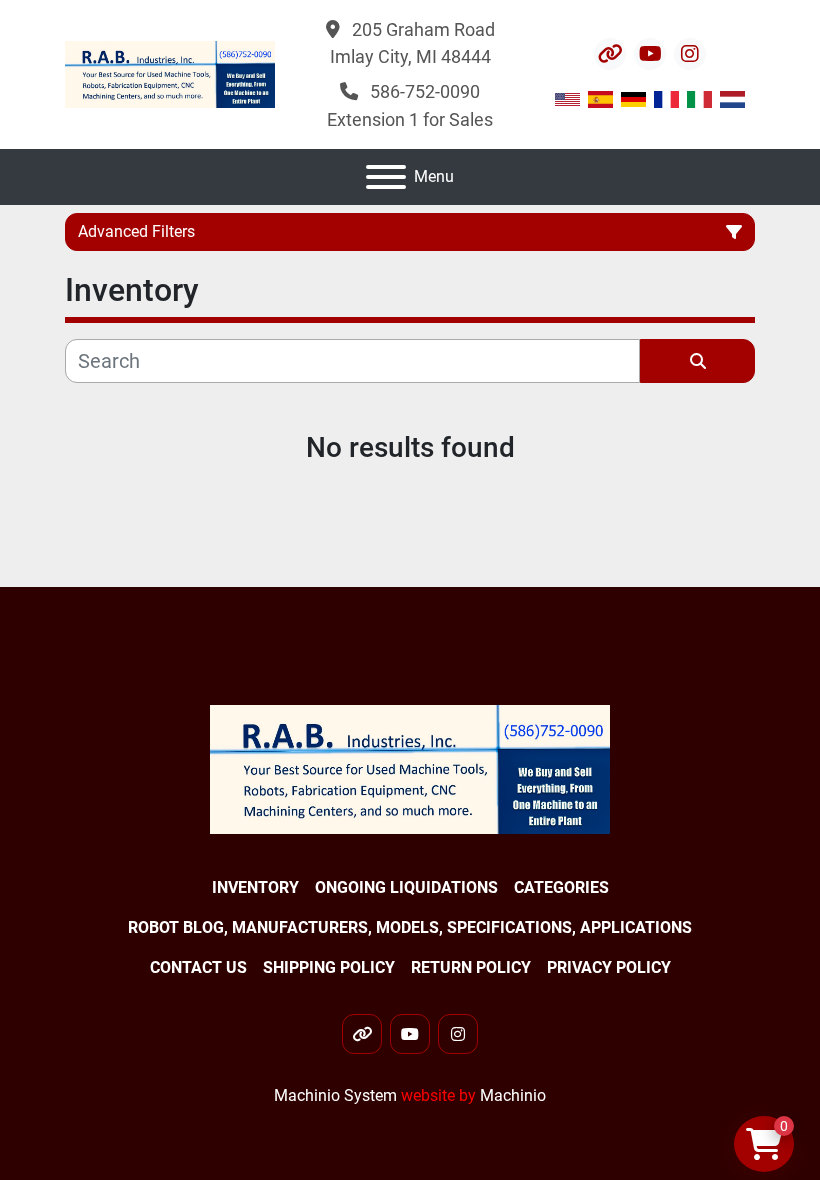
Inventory (255, 887)
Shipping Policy (329, 967)
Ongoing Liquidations (406, 887)
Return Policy (471, 967)
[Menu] (386, 177)
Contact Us (198, 967)
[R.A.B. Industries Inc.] (410, 768)
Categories (561, 887)
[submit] (697, 361)
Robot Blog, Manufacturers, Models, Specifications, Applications (410, 927)
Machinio (513, 1095)
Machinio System (335, 1095)
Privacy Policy (609, 967)
